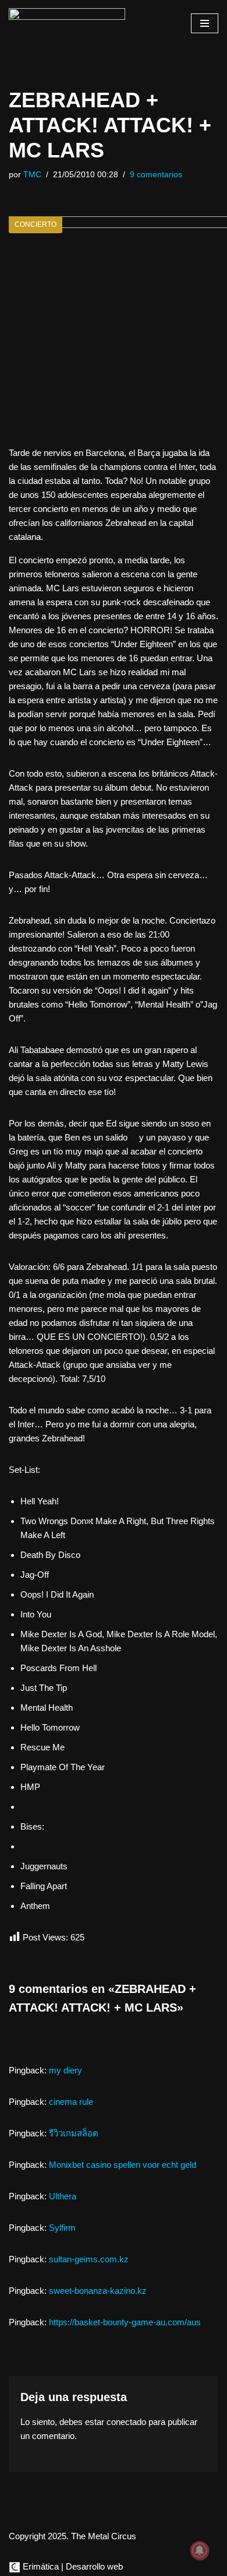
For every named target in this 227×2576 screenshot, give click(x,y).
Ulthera (63, 2196)
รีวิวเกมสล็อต (74, 2133)
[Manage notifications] (200, 2550)
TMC (32, 175)
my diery (65, 2070)
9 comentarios (156, 175)
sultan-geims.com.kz (89, 2259)
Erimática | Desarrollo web (72, 2566)
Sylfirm (62, 2228)
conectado (126, 2422)
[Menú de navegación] (205, 23)
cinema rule (71, 2102)
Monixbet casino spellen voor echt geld (123, 2165)
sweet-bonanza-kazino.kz (98, 2291)
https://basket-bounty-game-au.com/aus (125, 2322)
